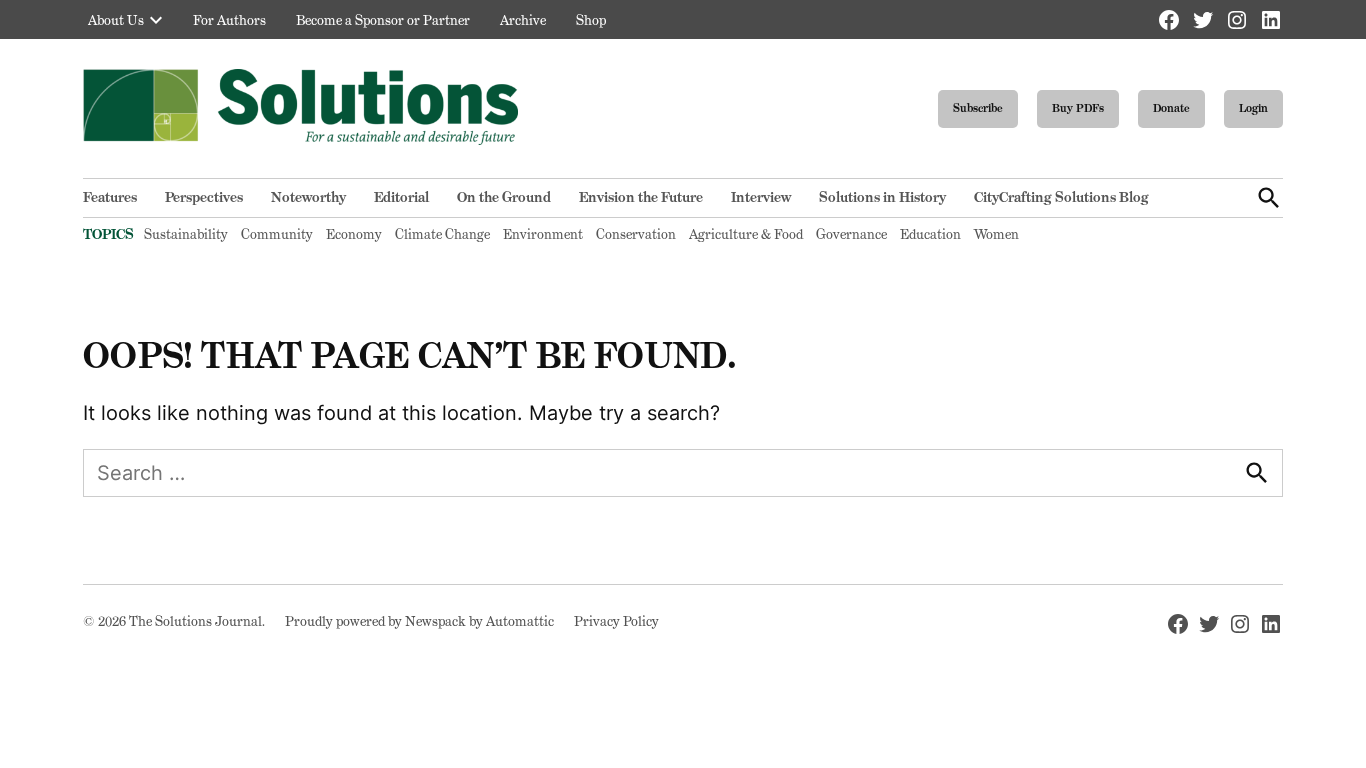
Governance (851, 234)
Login (1253, 108)
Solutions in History (882, 197)
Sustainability (186, 234)
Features (110, 197)
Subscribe (978, 108)
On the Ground (504, 197)
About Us (116, 20)
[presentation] (156, 20)
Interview (761, 197)
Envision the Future (641, 197)
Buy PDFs (1078, 108)
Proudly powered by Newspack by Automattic (419, 621)
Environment (543, 234)
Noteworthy (308, 197)
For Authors (229, 20)
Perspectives (204, 197)
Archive (523, 20)
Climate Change (442, 234)
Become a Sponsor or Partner (383, 20)
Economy (354, 234)
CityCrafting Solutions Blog (1061, 197)
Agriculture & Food (746, 234)
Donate (1171, 108)
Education (930, 234)
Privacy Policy (616, 621)
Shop (591, 20)
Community (277, 234)
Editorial (401, 197)
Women (996, 234)
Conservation (636, 234)
